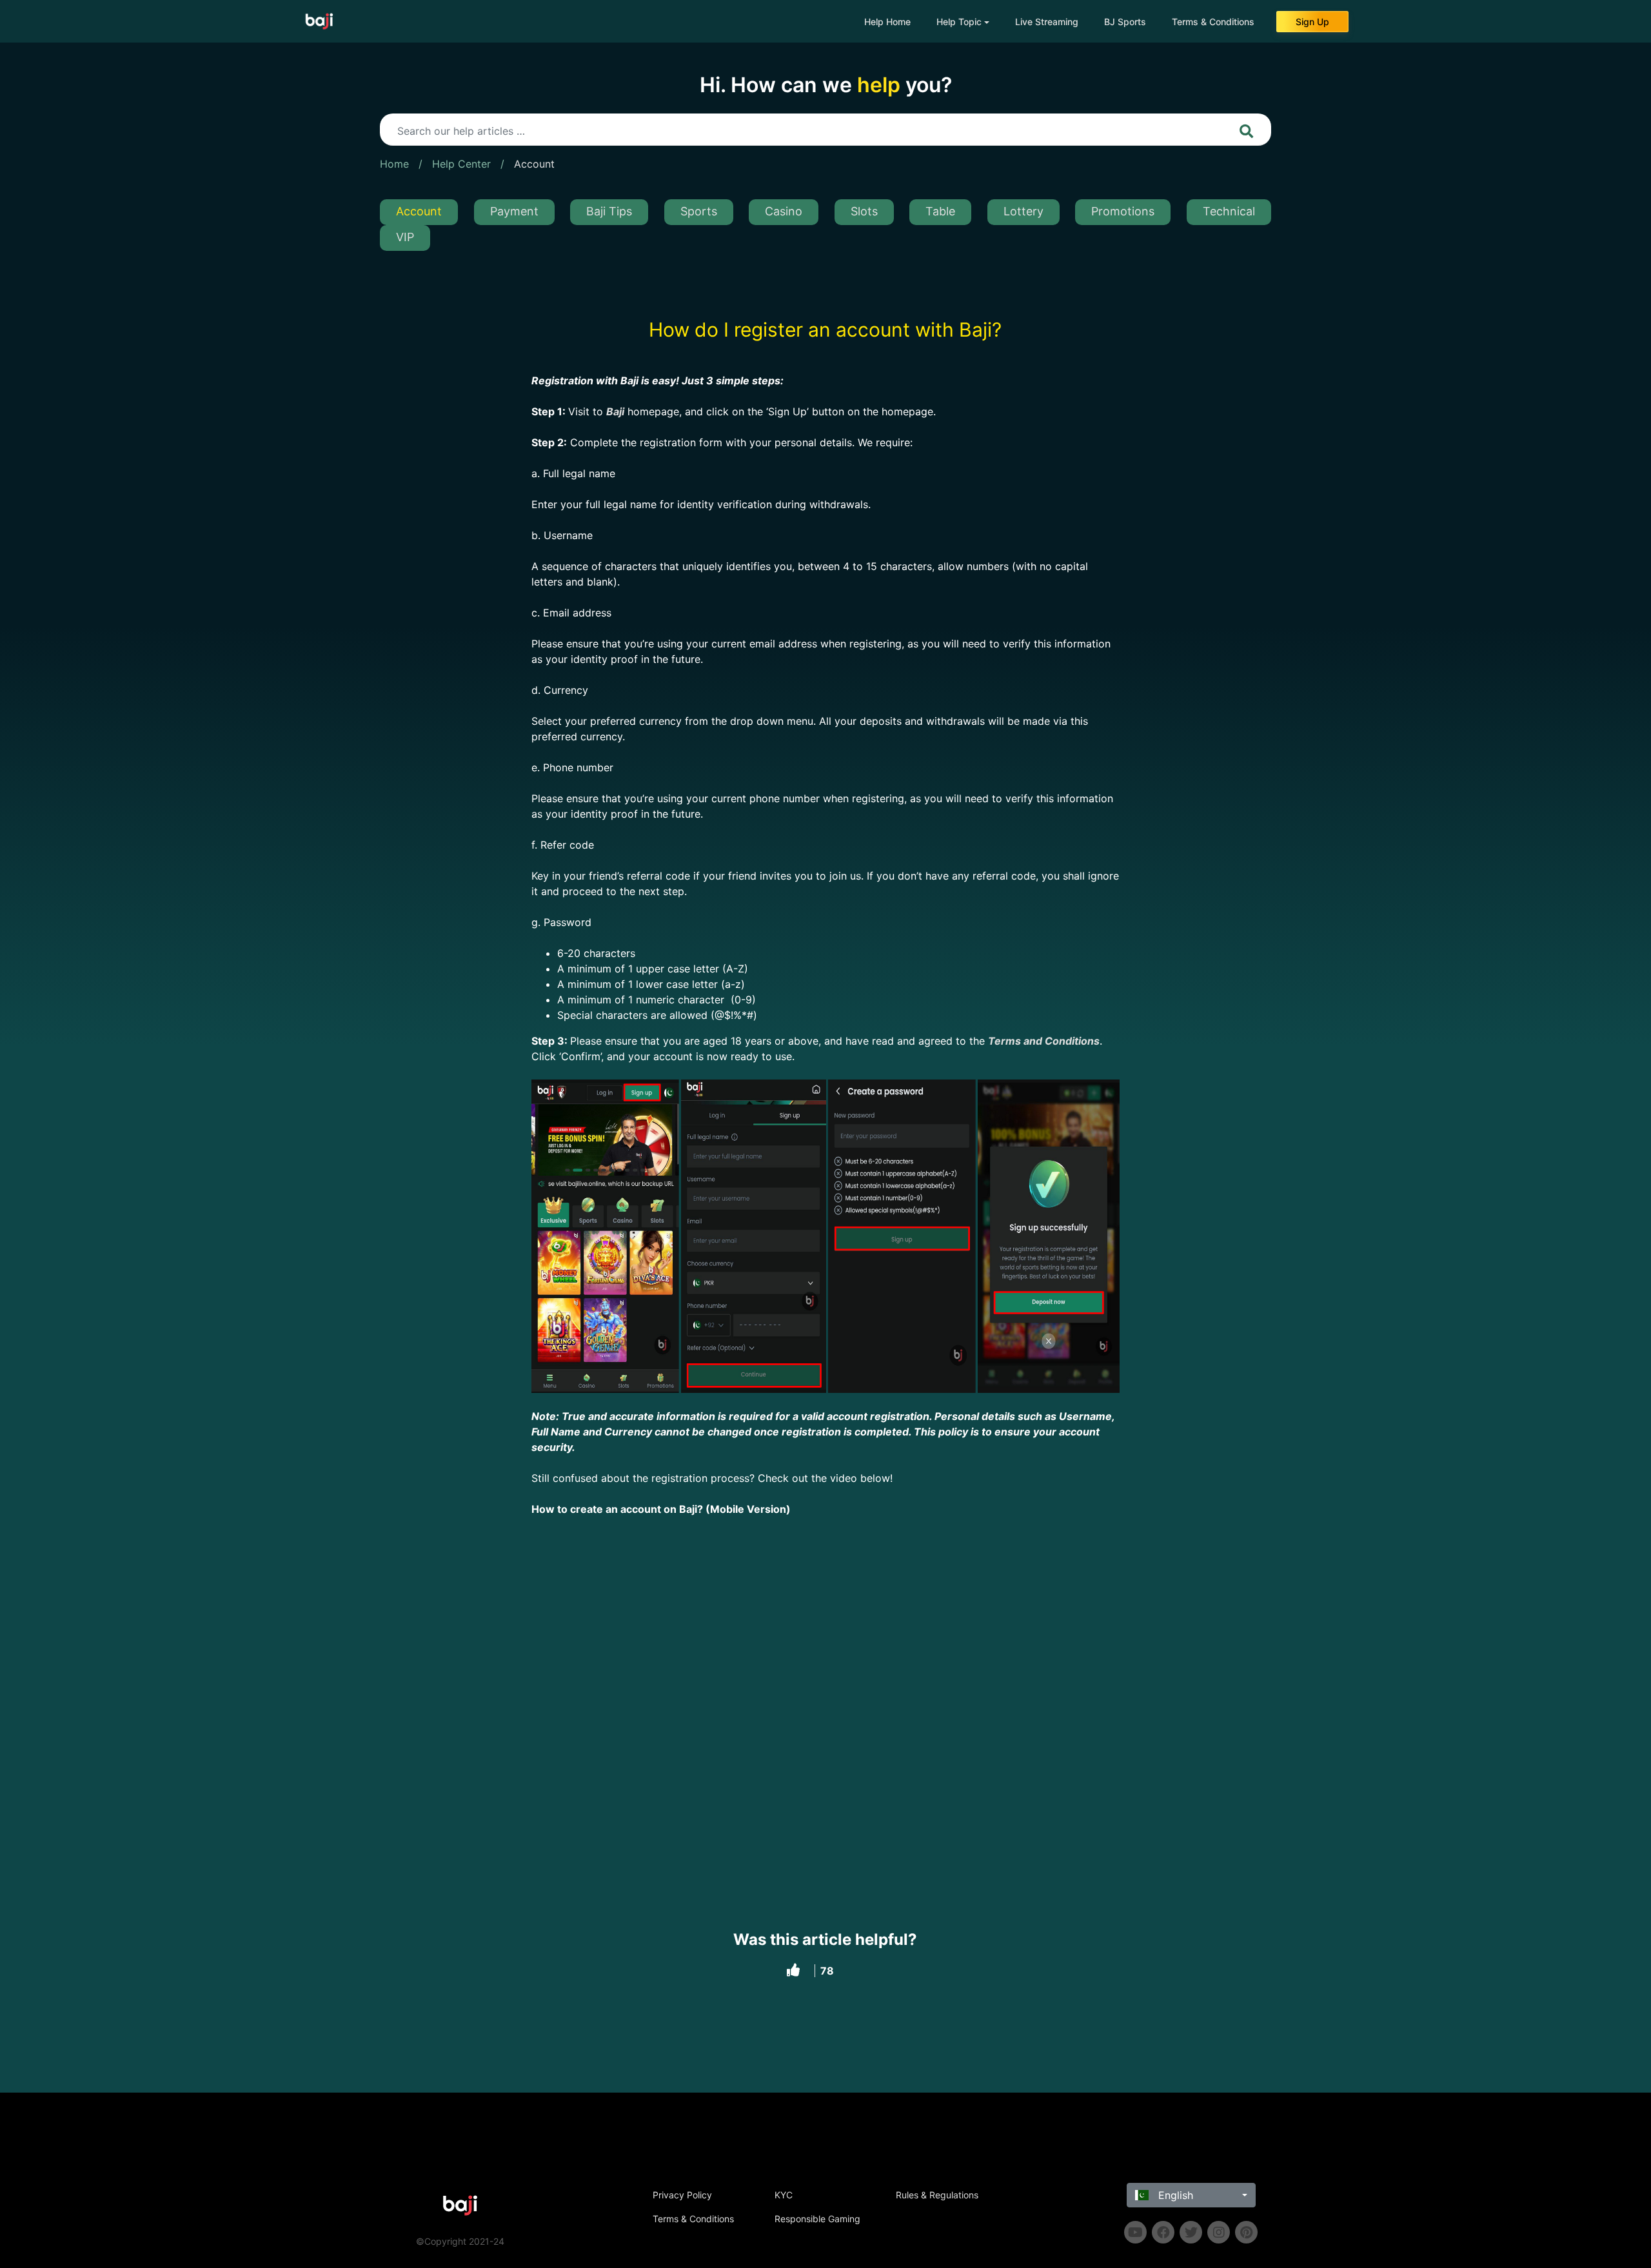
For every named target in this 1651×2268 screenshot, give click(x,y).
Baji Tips (609, 211)
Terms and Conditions (1044, 1041)
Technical (1229, 211)
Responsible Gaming (817, 2219)
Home (394, 164)
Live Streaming (1047, 22)
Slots (864, 211)
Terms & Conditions (1213, 22)
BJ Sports (1125, 22)
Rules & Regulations (937, 2195)
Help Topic (959, 22)
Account (534, 164)
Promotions (1123, 211)
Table (940, 211)
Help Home (887, 22)
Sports (699, 211)
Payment (514, 211)
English (1174, 2195)
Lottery (1023, 211)
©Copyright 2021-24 (460, 2241)
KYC (784, 2195)
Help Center (461, 164)
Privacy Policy (682, 2195)
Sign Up (1312, 22)
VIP (405, 237)
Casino (784, 211)
